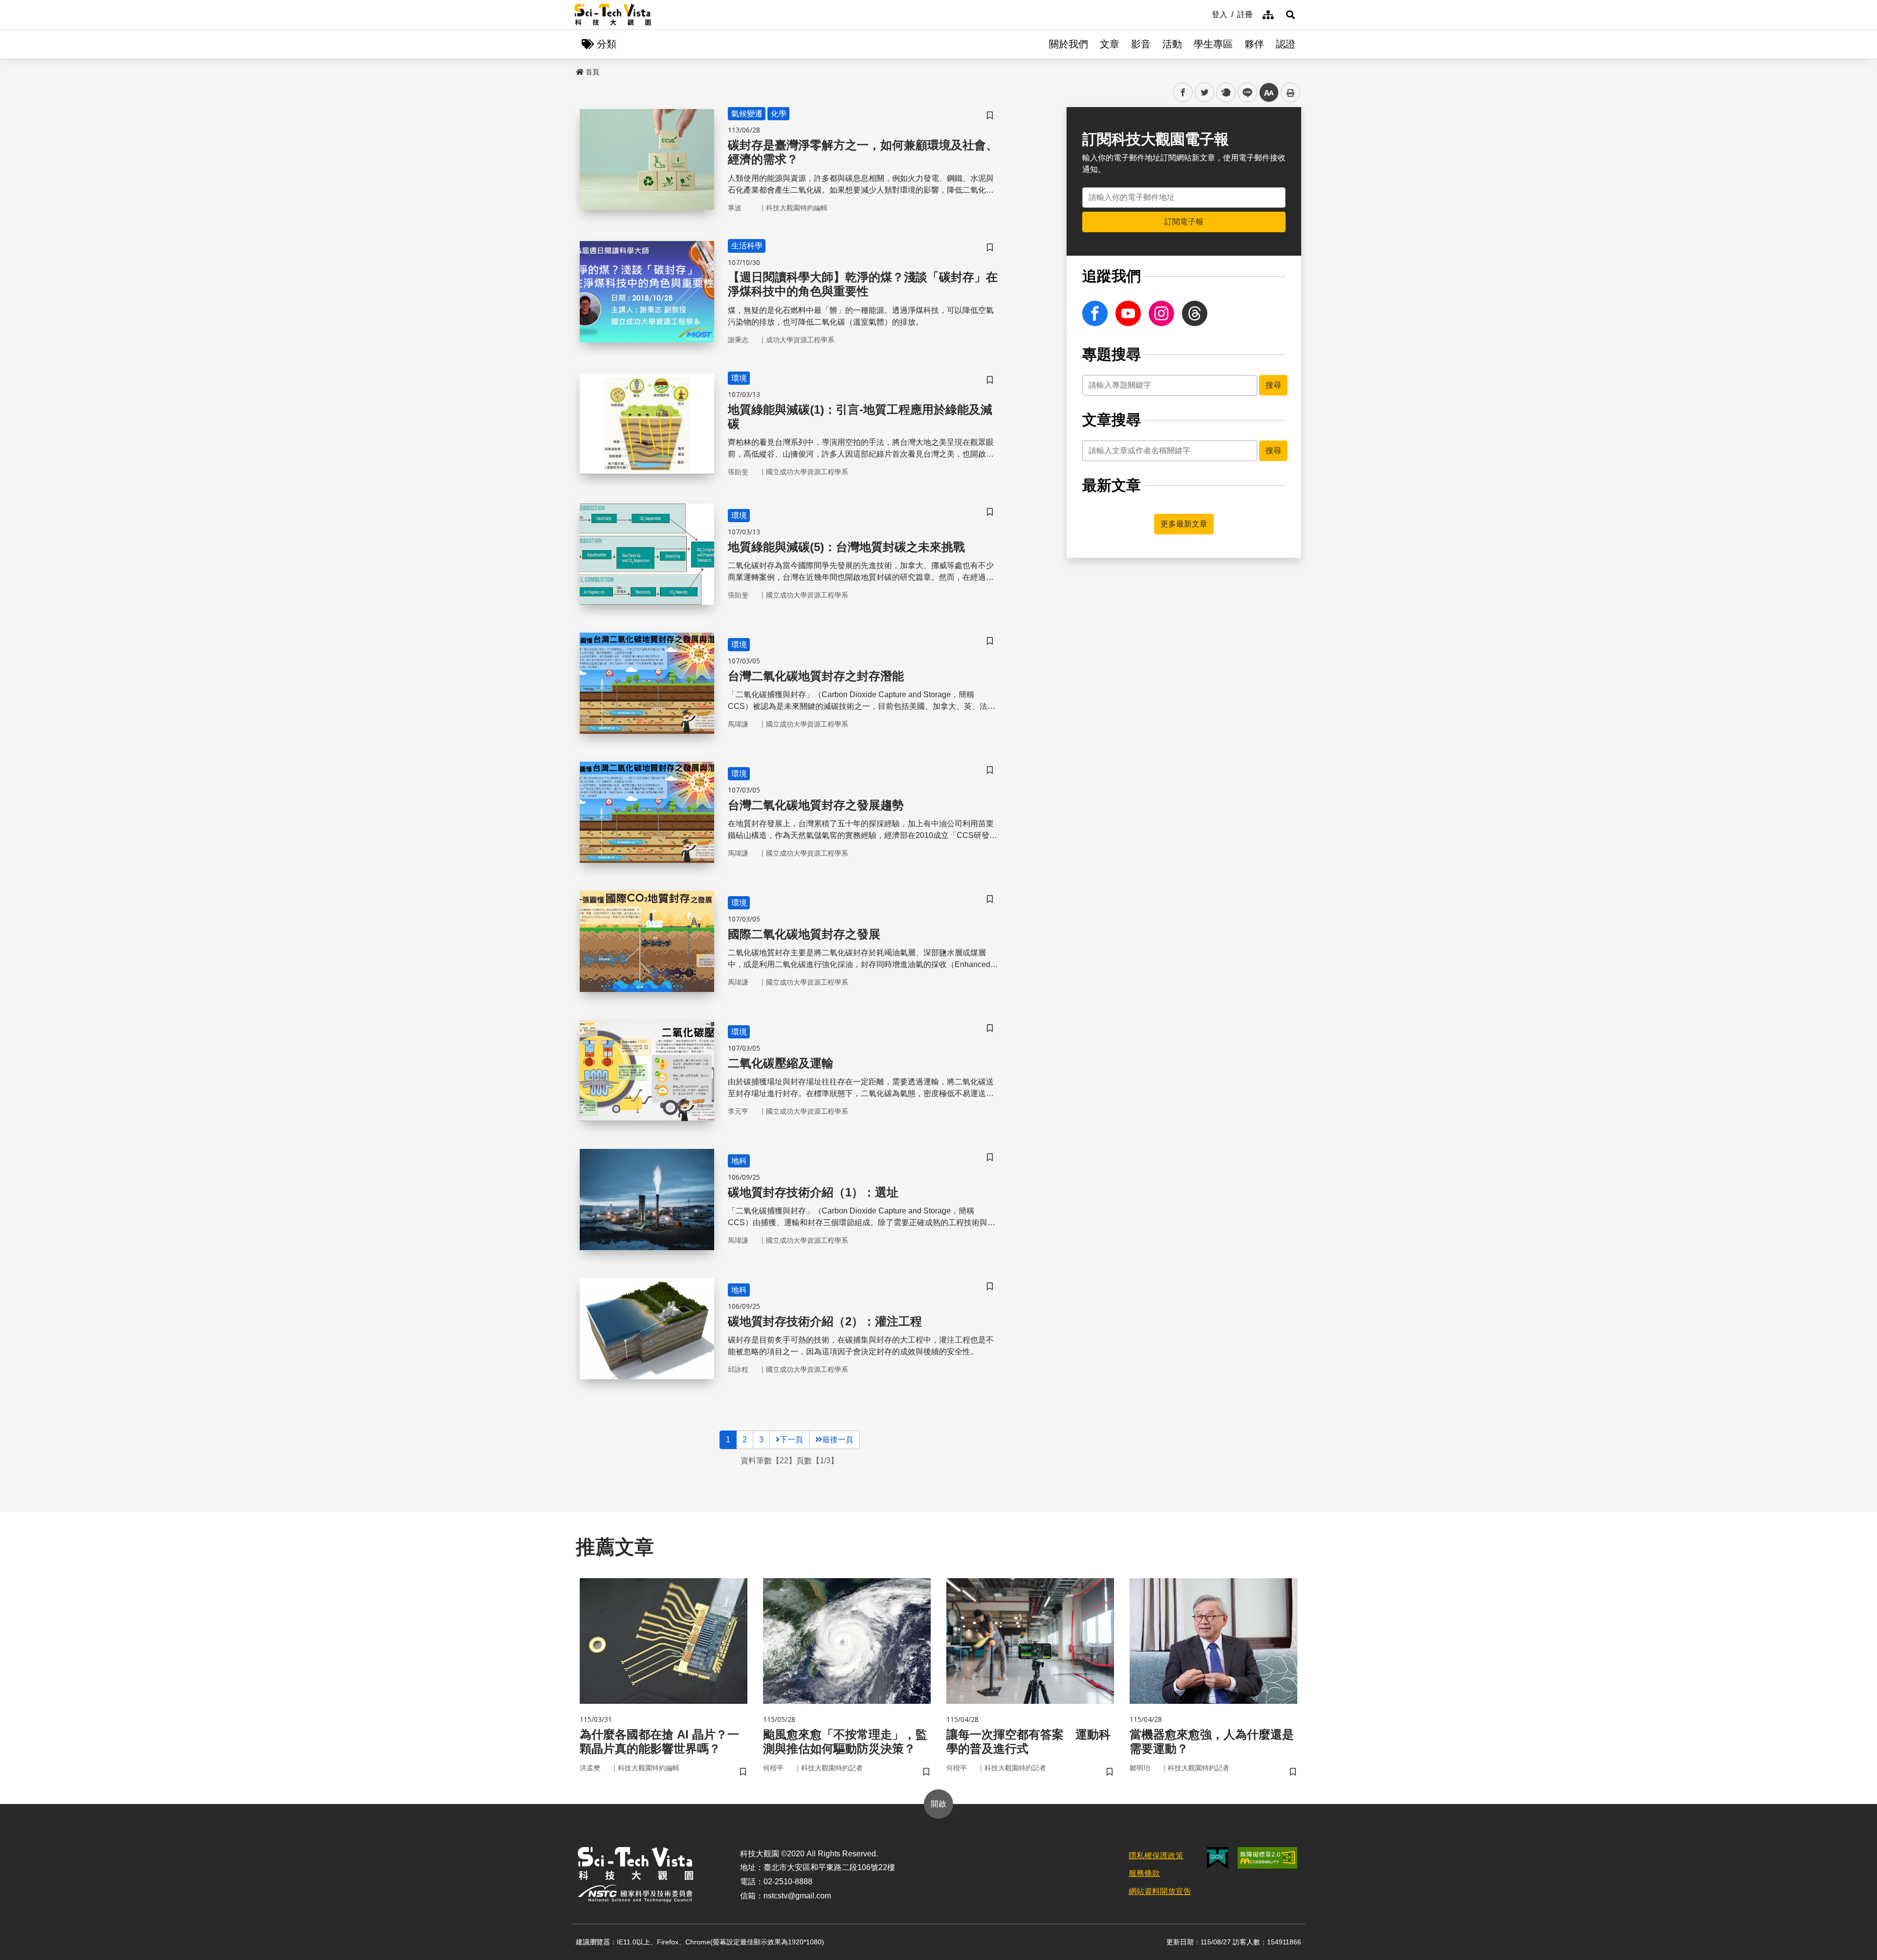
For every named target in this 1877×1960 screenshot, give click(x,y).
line (1244, 93)
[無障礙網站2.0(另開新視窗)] (1267, 1858)
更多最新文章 (1184, 524)
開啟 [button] (938, 1804)
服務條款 (1144, 1873)
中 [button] (1269, 93)
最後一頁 (838, 1440)
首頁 (592, 72)
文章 (1110, 44)
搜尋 (1273, 385)
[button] (1290, 15)
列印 (1290, 92)
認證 (1286, 44)
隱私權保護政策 (1156, 1856)
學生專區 (1213, 44)
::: (1205, 14)
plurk (1225, 93)
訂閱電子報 (1184, 222)
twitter (1205, 93)
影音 (1141, 44)
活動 (1172, 44)
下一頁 (791, 1440)
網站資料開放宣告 (1160, 1891)
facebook (1183, 93)
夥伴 (1254, 44)
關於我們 (1069, 44)
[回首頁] (613, 15)
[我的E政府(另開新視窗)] (1217, 1858)
